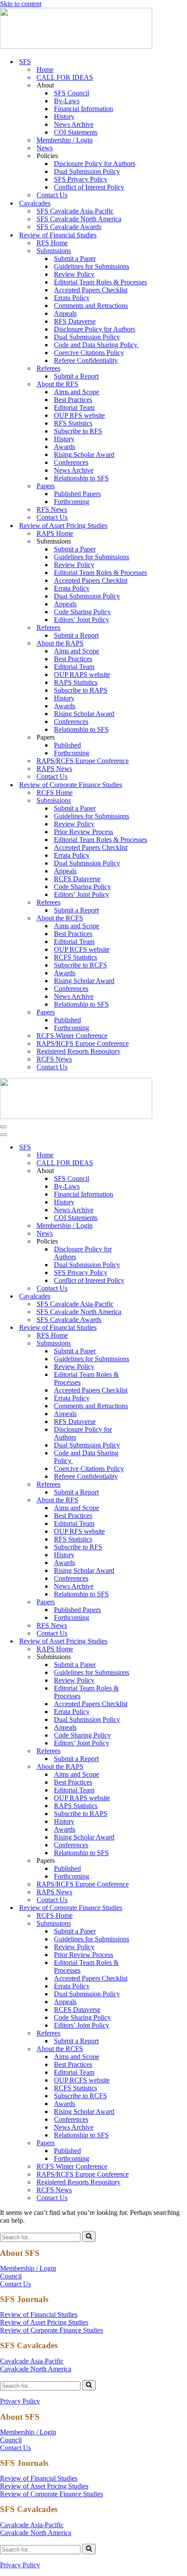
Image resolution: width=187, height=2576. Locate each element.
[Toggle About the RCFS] (152, 2049)
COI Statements (76, 132)
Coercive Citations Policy (89, 353)
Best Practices (73, 400)
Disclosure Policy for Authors (95, 164)
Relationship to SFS (81, 478)
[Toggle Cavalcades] (152, 1296)
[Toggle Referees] (152, 1485)
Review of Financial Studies (39, 2314)
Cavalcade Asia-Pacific (32, 2361)
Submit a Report (76, 376)
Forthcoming (72, 502)
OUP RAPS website (82, 674)
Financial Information (83, 109)
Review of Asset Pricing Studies (44, 2322)
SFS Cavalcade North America (79, 219)
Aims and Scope (77, 392)
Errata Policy (72, 298)
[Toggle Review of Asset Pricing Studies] (152, 1641)
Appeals (65, 313)
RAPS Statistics (76, 682)
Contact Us (52, 195)
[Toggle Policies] (152, 1242)
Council (11, 2276)
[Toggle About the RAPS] (152, 1767)
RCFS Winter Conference (72, 1036)
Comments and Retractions (91, 306)
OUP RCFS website (82, 949)
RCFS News (54, 1059)
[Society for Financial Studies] (76, 46)
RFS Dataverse (75, 321)
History (64, 117)
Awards (65, 447)
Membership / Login (65, 140)
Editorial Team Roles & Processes (100, 282)
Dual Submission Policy (87, 171)
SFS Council (72, 93)
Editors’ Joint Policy (82, 620)
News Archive (74, 124)
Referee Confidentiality (86, 360)
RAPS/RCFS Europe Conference (83, 761)
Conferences (71, 462)
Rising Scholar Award (84, 455)
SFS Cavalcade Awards (69, 227)
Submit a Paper (75, 259)
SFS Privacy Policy (81, 179)
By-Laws (67, 101)
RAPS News (54, 769)
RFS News (52, 509)
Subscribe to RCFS (80, 965)
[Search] (89, 2237)
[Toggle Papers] (152, 1602)
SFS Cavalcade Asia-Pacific (75, 211)
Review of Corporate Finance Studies (52, 2330)
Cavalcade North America (36, 2369)
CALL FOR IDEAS (65, 77)
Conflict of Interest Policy (89, 187)
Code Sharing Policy (82, 612)
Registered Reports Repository (78, 1051)
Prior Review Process (83, 832)
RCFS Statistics (75, 957)
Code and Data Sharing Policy (97, 345)
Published (67, 745)
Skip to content (21, 4)
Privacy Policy (20, 2401)
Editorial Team (74, 407)
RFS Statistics (73, 423)
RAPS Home (55, 533)
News (45, 148)
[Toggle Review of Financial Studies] (152, 1328)
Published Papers (77, 494)
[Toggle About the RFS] (152, 1500)
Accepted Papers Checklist (91, 290)
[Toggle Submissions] (152, 1344)
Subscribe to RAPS (81, 690)
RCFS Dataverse (77, 879)
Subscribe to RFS (78, 431)
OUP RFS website (79, 415)
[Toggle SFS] (152, 1148)
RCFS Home (55, 793)
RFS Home (52, 243)
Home (45, 69)
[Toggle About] (152, 1171)
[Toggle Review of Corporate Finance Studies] (152, 1908)
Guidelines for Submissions (92, 266)
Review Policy (74, 274)
